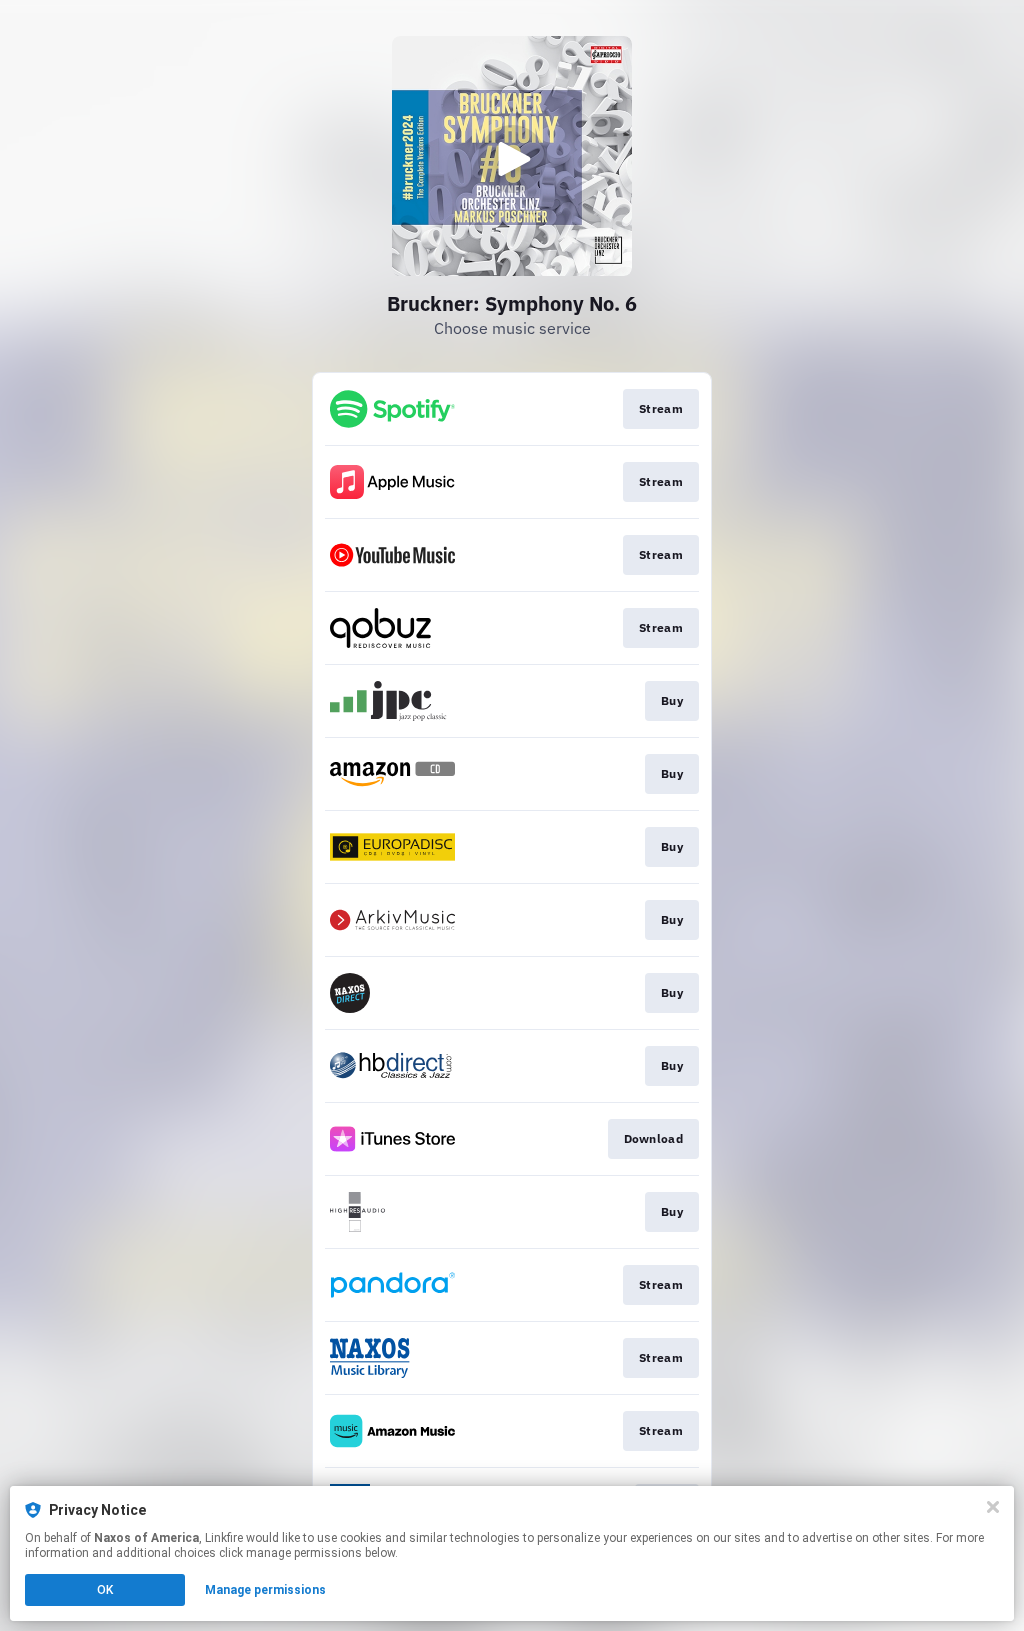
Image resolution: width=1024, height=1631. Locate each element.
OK (105, 1590)
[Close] (993, 1507)
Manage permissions (265, 1590)
